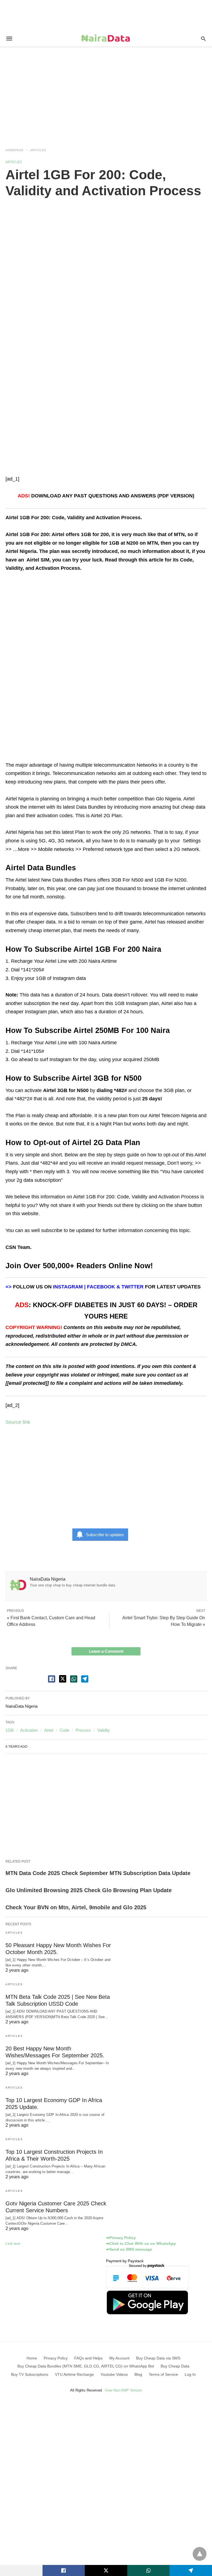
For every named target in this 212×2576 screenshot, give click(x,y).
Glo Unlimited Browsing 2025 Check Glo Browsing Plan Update (89, 1890)
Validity (104, 1730)
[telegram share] (85, 1679)
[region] (106, 94)
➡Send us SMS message (129, 2249)
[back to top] (200, 2554)
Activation (29, 1730)
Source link (18, 1422)
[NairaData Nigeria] (106, 38)
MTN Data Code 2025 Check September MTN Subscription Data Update (98, 1873)
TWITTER (132, 1287)
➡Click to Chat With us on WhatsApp (141, 2243)
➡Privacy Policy (121, 2238)
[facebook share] (52, 1679)
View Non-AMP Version (123, 2390)
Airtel (49, 1730)
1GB (10, 1730)
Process (83, 1730)
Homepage (15, 150)
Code (64, 1730)
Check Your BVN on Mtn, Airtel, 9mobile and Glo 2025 (76, 1907)
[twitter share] (63, 1679)
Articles (38, 150)
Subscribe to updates (105, 1535)
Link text (13, 2243)
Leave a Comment (106, 1651)
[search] (203, 39)
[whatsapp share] (74, 1679)
